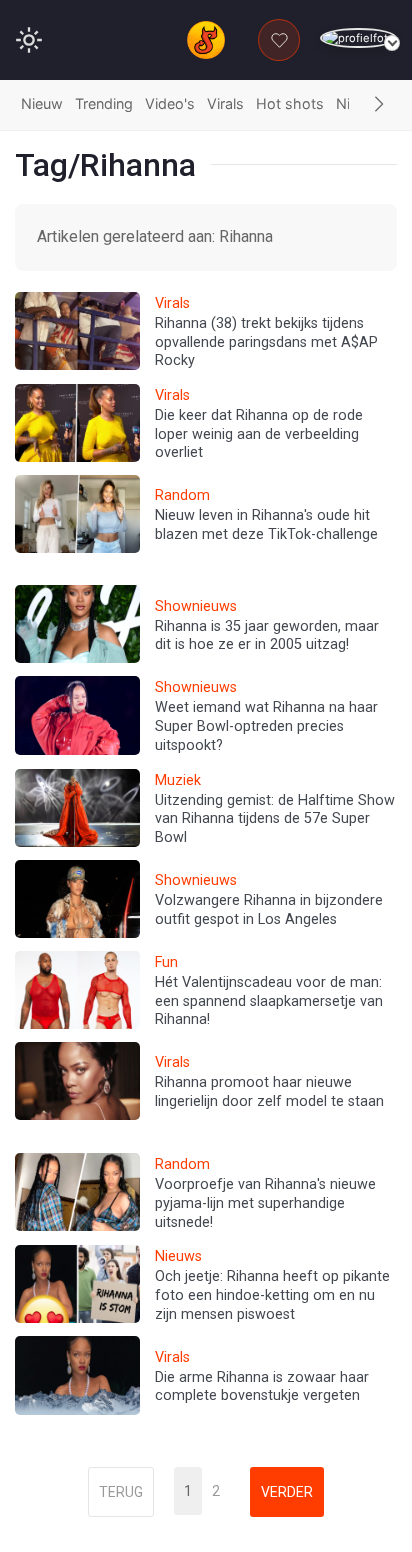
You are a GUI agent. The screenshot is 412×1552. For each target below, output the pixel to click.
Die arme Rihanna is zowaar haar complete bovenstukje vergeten (262, 1387)
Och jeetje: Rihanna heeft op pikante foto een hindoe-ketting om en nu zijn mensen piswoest (272, 1295)
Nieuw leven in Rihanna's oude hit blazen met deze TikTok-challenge (266, 525)
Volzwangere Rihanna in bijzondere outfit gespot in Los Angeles (269, 910)
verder (287, 1492)
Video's (170, 103)
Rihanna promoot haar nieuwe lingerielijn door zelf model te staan (269, 1092)
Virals (225, 103)
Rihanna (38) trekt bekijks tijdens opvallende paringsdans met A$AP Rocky (266, 342)
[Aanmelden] (358, 38)
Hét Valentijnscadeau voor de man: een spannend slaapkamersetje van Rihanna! (269, 1001)
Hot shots (290, 103)
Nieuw (42, 103)
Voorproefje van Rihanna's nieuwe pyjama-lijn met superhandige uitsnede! (265, 1203)
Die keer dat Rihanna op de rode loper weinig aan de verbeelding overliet (259, 434)
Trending (104, 103)
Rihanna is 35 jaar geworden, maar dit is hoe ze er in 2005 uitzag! (267, 636)
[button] (379, 105)
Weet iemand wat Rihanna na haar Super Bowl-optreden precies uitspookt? (266, 726)
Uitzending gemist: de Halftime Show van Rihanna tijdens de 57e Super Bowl (275, 819)
